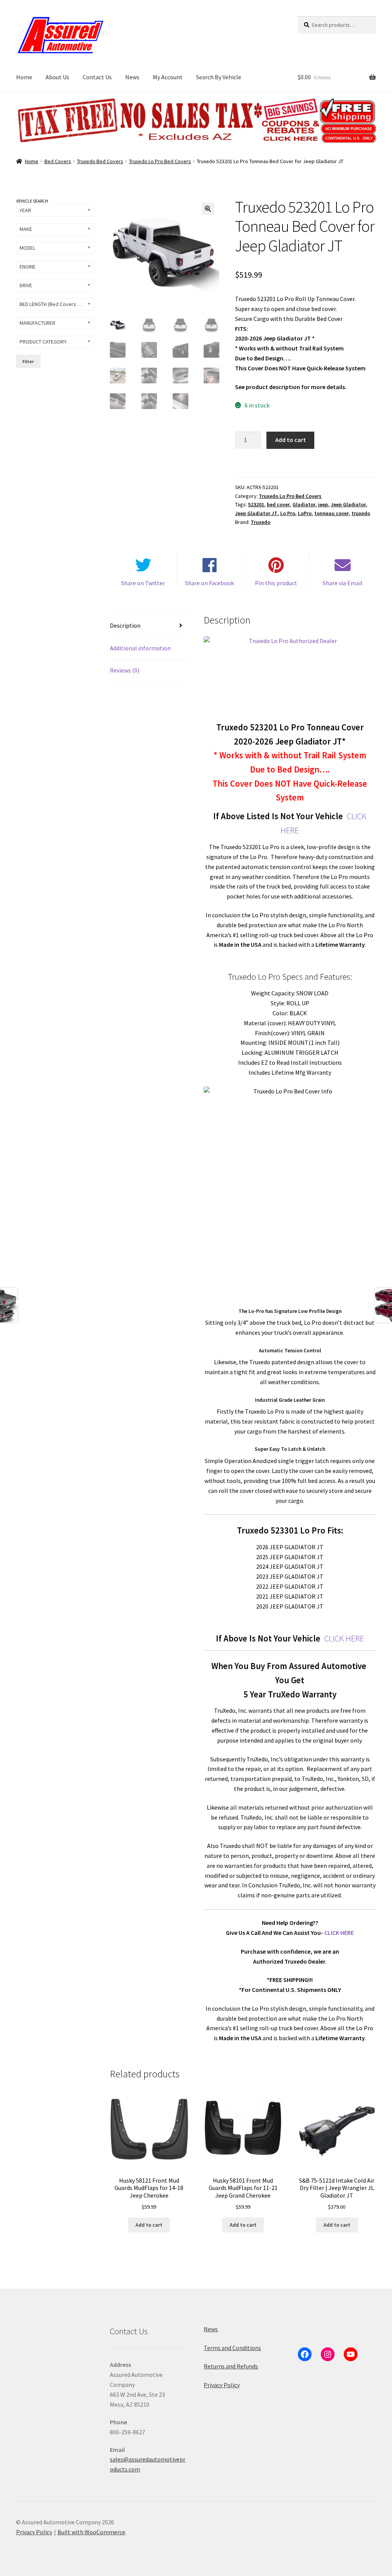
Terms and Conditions (232, 2348)
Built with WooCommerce (91, 2532)
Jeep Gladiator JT (256, 513)
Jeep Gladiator (348, 504)
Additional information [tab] (140, 648)
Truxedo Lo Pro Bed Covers (160, 161)
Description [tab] (125, 625)
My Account (168, 77)
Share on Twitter (143, 583)
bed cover (278, 504)
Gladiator (304, 504)
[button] (208, 209)
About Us (57, 77)
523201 (256, 504)
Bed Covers (58, 161)
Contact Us (97, 77)
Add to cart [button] (149, 2225)
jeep (323, 504)
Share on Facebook (209, 583)
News (132, 77)
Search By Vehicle (219, 77)
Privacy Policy (222, 2385)
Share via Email (343, 583)
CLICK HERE (344, 1638)
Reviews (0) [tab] (125, 670)
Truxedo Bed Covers (100, 161)
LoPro (305, 513)
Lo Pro (288, 513)
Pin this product (276, 583)
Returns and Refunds (231, 2366)
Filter (28, 361)
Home (24, 77)
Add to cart (291, 440)
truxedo (361, 513)
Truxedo (261, 522)
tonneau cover (332, 513)
